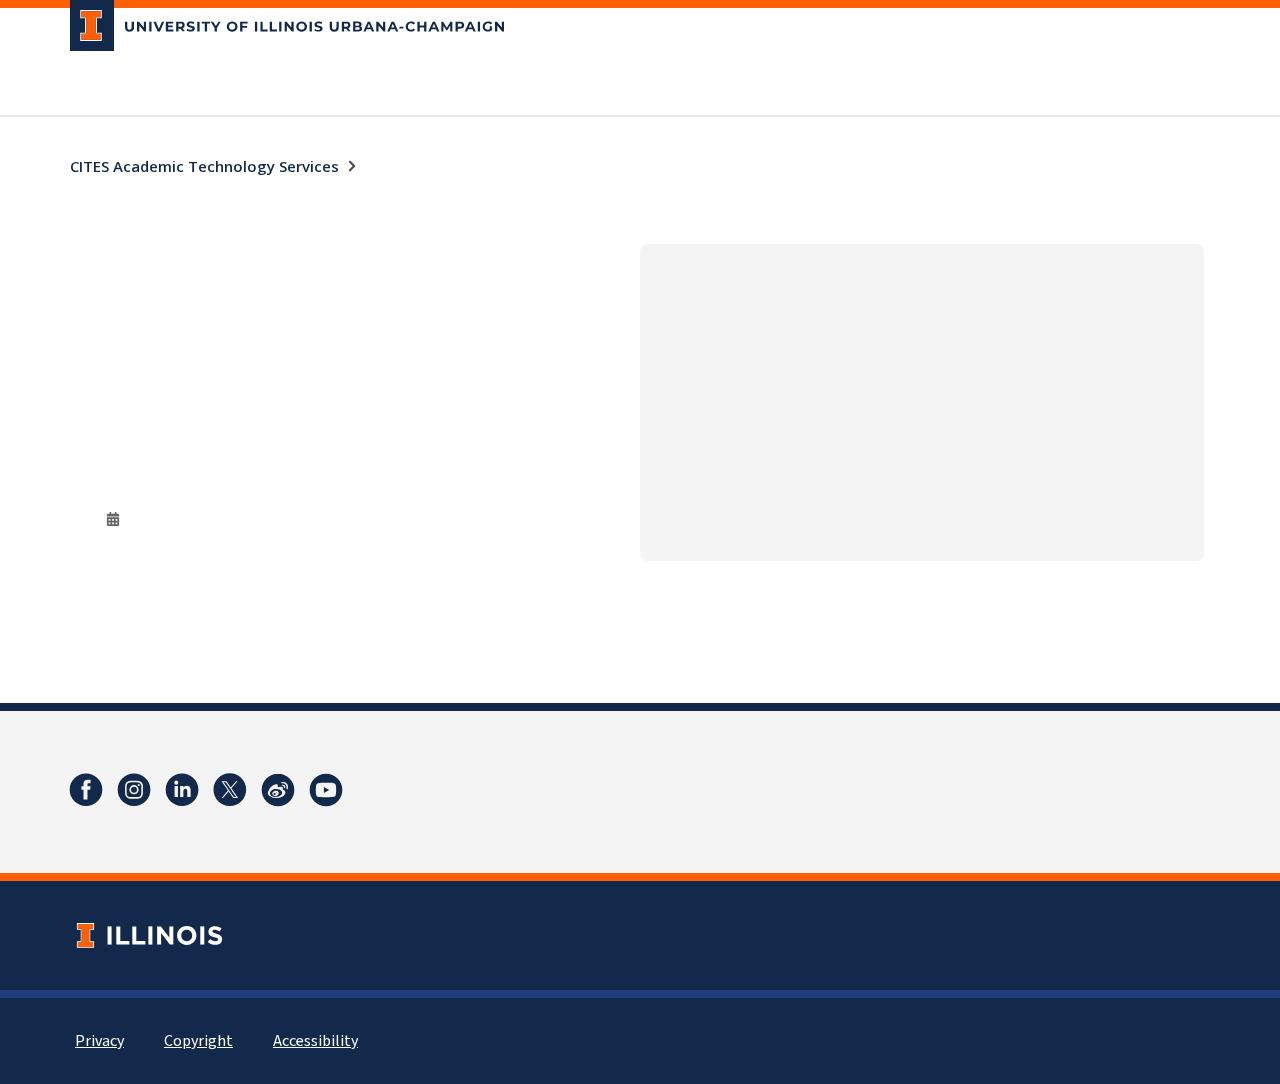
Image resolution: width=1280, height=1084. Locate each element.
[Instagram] (134, 790)
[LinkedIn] (182, 790)
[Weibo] (278, 790)
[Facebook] (86, 790)
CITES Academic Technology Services (204, 166)
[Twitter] (230, 790)
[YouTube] (326, 790)
